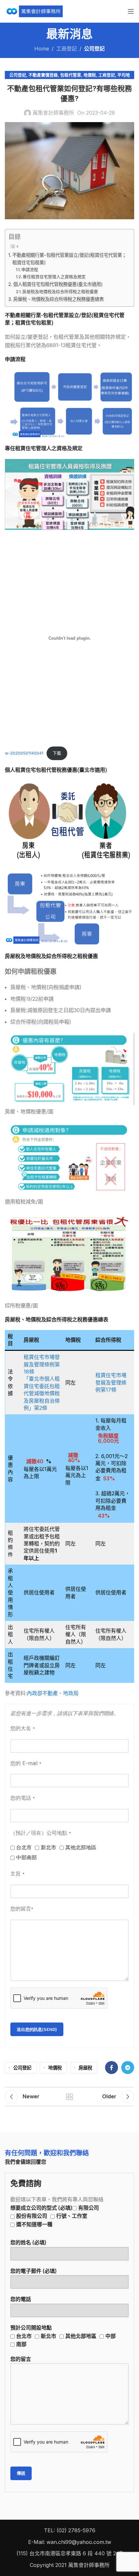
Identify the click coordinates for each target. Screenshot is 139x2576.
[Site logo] (34, 11)
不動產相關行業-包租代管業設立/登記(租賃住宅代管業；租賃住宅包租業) (69, 259)
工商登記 (67, 49)
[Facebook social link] (112, 2068)
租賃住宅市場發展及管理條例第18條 (42, 1364)
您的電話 (21, 2299)
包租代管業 (71, 75)
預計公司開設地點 (63, 2336)
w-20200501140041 (24, 753)
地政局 (71, 1693)
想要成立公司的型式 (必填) (55, 2216)
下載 (57, 753)
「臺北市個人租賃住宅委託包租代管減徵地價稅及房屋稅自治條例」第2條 (42, 1393)
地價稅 (90, 75)
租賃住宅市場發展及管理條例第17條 (111, 1382)
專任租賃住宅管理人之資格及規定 (54, 277)
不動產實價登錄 (43, 75)
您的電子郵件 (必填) (34, 2271)
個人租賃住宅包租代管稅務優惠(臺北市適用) (58, 284)
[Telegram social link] (128, 2068)
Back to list (69, 2097)
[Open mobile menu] (131, 11)
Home (42, 49)
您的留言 (21, 2359)
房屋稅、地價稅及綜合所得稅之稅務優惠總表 (59, 299)
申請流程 (30, 269)
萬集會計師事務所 (53, 113)
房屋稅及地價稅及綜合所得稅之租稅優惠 (60, 291)
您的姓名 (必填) (28, 2242)
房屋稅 (85, 2068)
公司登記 (94, 49)
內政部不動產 (42, 1693)
